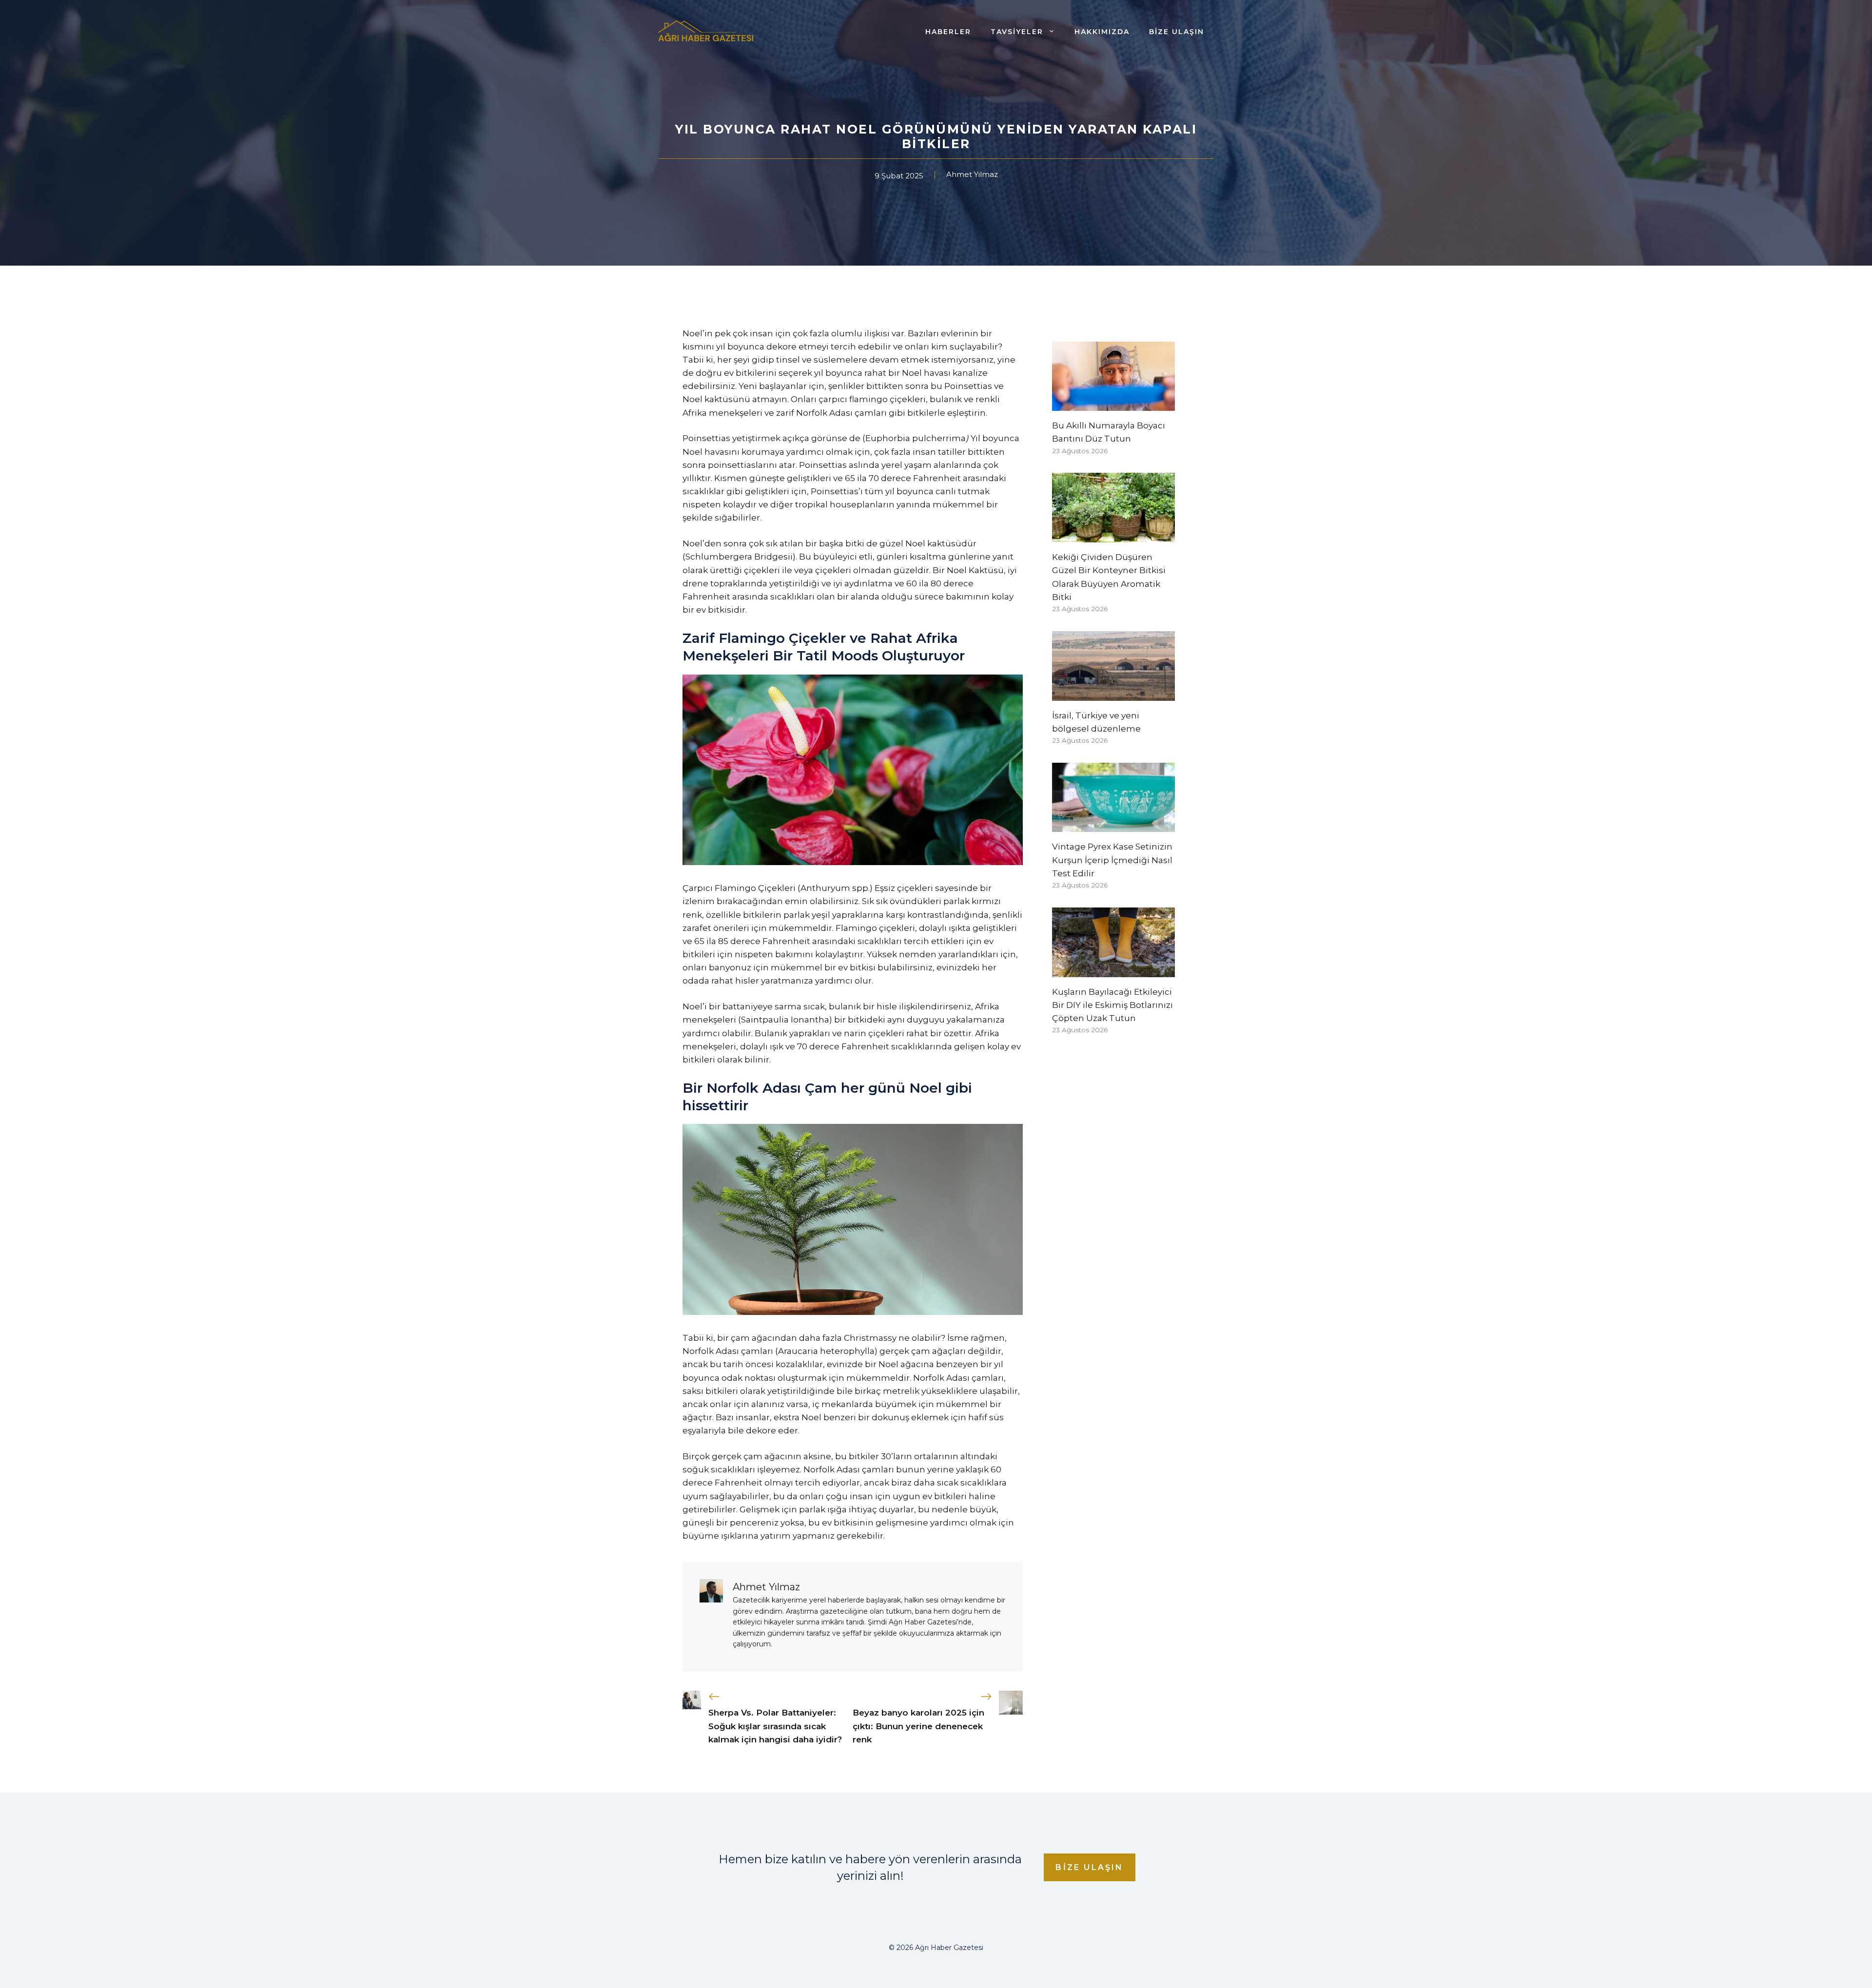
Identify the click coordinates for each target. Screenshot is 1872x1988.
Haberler (948, 32)
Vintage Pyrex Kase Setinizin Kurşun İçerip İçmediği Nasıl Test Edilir (1112, 860)
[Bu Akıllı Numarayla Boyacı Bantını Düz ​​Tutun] (1113, 404)
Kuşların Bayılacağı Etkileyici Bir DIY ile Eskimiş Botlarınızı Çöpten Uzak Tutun (1112, 1005)
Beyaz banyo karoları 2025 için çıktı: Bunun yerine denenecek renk (918, 1726)
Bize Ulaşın (1177, 32)
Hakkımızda (1102, 32)
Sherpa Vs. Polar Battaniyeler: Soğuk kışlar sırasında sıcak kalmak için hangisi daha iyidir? (775, 1726)
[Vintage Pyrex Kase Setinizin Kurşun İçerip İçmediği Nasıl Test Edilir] (1113, 825)
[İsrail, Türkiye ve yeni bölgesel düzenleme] (1113, 694)
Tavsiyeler (1017, 32)
